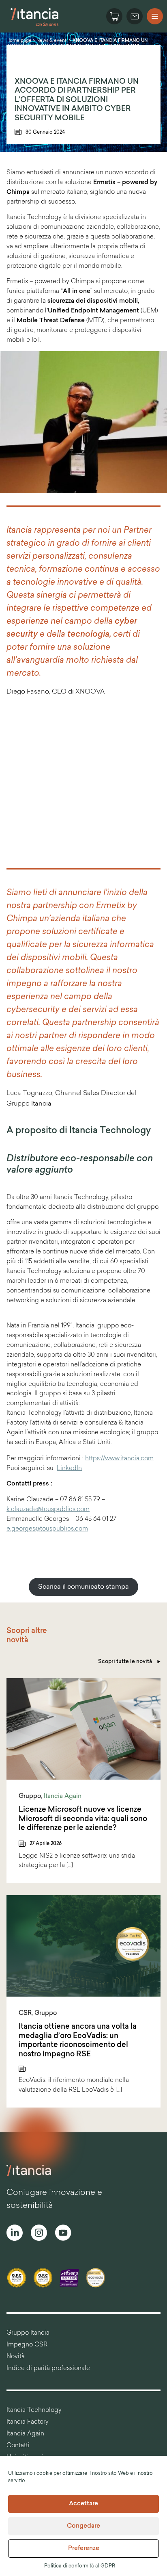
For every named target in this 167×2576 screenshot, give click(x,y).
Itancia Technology (34, 2410)
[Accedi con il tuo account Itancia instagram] (39, 2234)
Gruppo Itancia (28, 2333)
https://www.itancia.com (119, 1459)
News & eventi (52, 41)
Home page (19, 41)
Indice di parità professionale (48, 2369)
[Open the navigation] (155, 16)
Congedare (83, 2526)
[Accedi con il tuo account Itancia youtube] (63, 2234)
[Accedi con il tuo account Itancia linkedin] (15, 2234)
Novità (16, 2357)
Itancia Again (63, 1796)
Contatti (18, 2446)
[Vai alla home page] (35, 26)
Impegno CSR (27, 2345)
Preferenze (84, 2549)
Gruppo (30, 1796)
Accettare (83, 2504)
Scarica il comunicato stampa (83, 1587)
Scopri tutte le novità (126, 1662)
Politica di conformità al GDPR (80, 2566)
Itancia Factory (28, 2422)
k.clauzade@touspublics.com (48, 1510)
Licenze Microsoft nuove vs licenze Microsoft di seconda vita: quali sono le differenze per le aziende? (83, 1819)
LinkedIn (69, 1469)
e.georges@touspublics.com (47, 1529)
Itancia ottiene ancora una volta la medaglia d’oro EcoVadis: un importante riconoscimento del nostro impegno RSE (78, 2041)
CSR (25, 2013)
